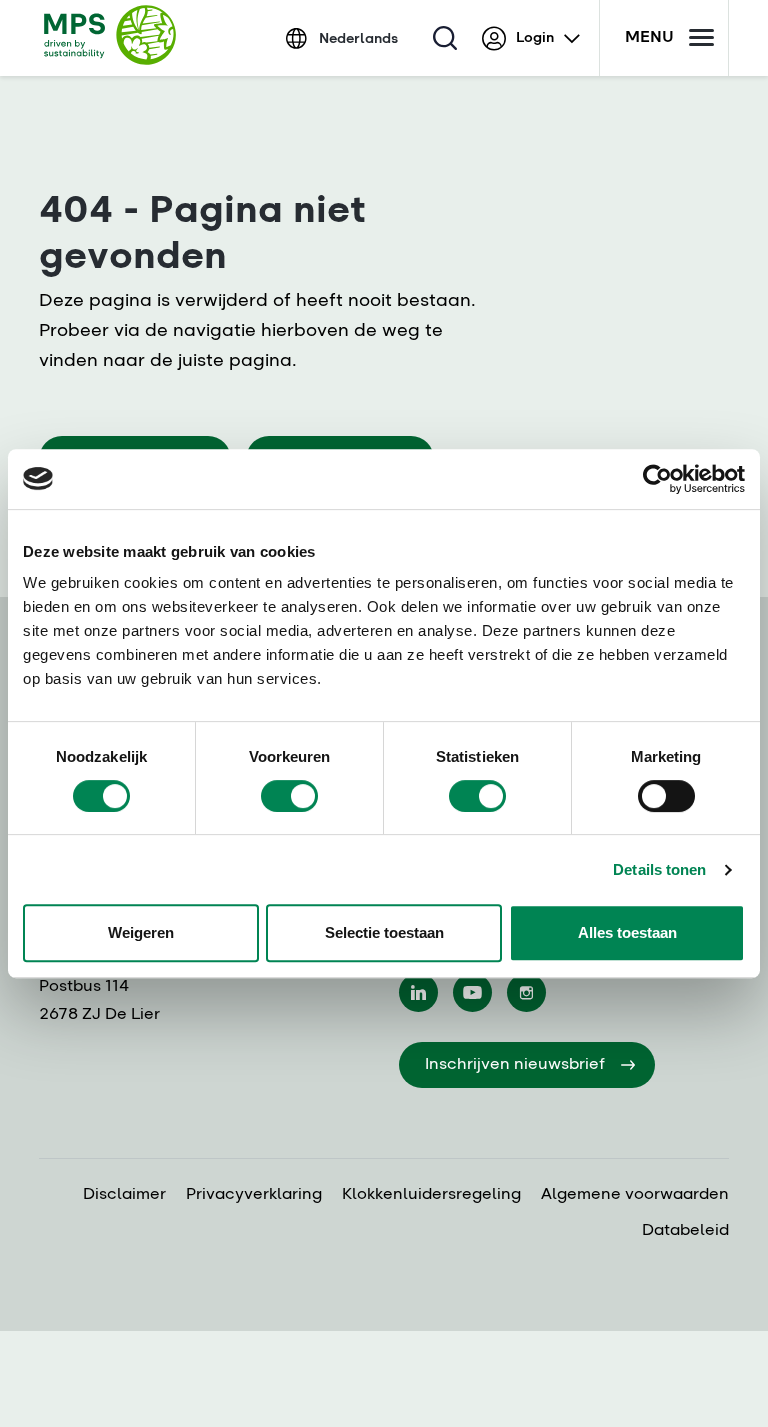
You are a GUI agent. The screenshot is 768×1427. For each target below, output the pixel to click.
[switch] (289, 796)
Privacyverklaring (254, 1195)
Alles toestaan (627, 932)
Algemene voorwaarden (635, 1195)
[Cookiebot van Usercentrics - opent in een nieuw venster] (657, 479)
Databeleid (685, 1231)
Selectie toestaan (384, 932)
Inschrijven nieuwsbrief (515, 1065)
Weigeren (141, 932)
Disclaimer (124, 1195)
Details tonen (659, 869)
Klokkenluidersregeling (431, 1195)
